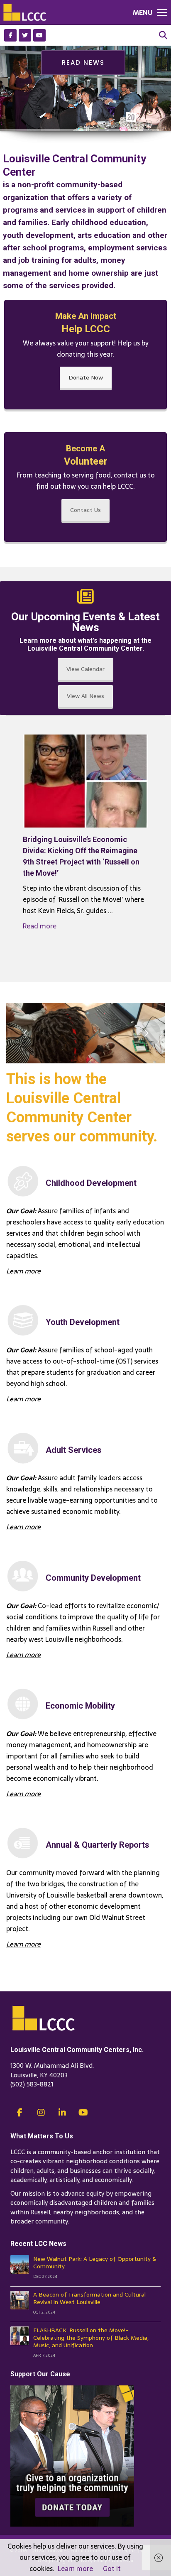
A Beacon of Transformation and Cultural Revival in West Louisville (89, 2298)
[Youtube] (39, 35)
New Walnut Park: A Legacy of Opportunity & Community (95, 2263)
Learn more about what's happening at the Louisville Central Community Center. (85, 644)
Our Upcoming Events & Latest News (85, 622)
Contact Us (85, 510)
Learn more (75, 2569)
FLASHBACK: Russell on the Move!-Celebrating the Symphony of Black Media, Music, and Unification (91, 2338)
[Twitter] (25, 35)
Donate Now (86, 377)
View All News (85, 696)
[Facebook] (10, 35)
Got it (112, 2569)
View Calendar (85, 669)
